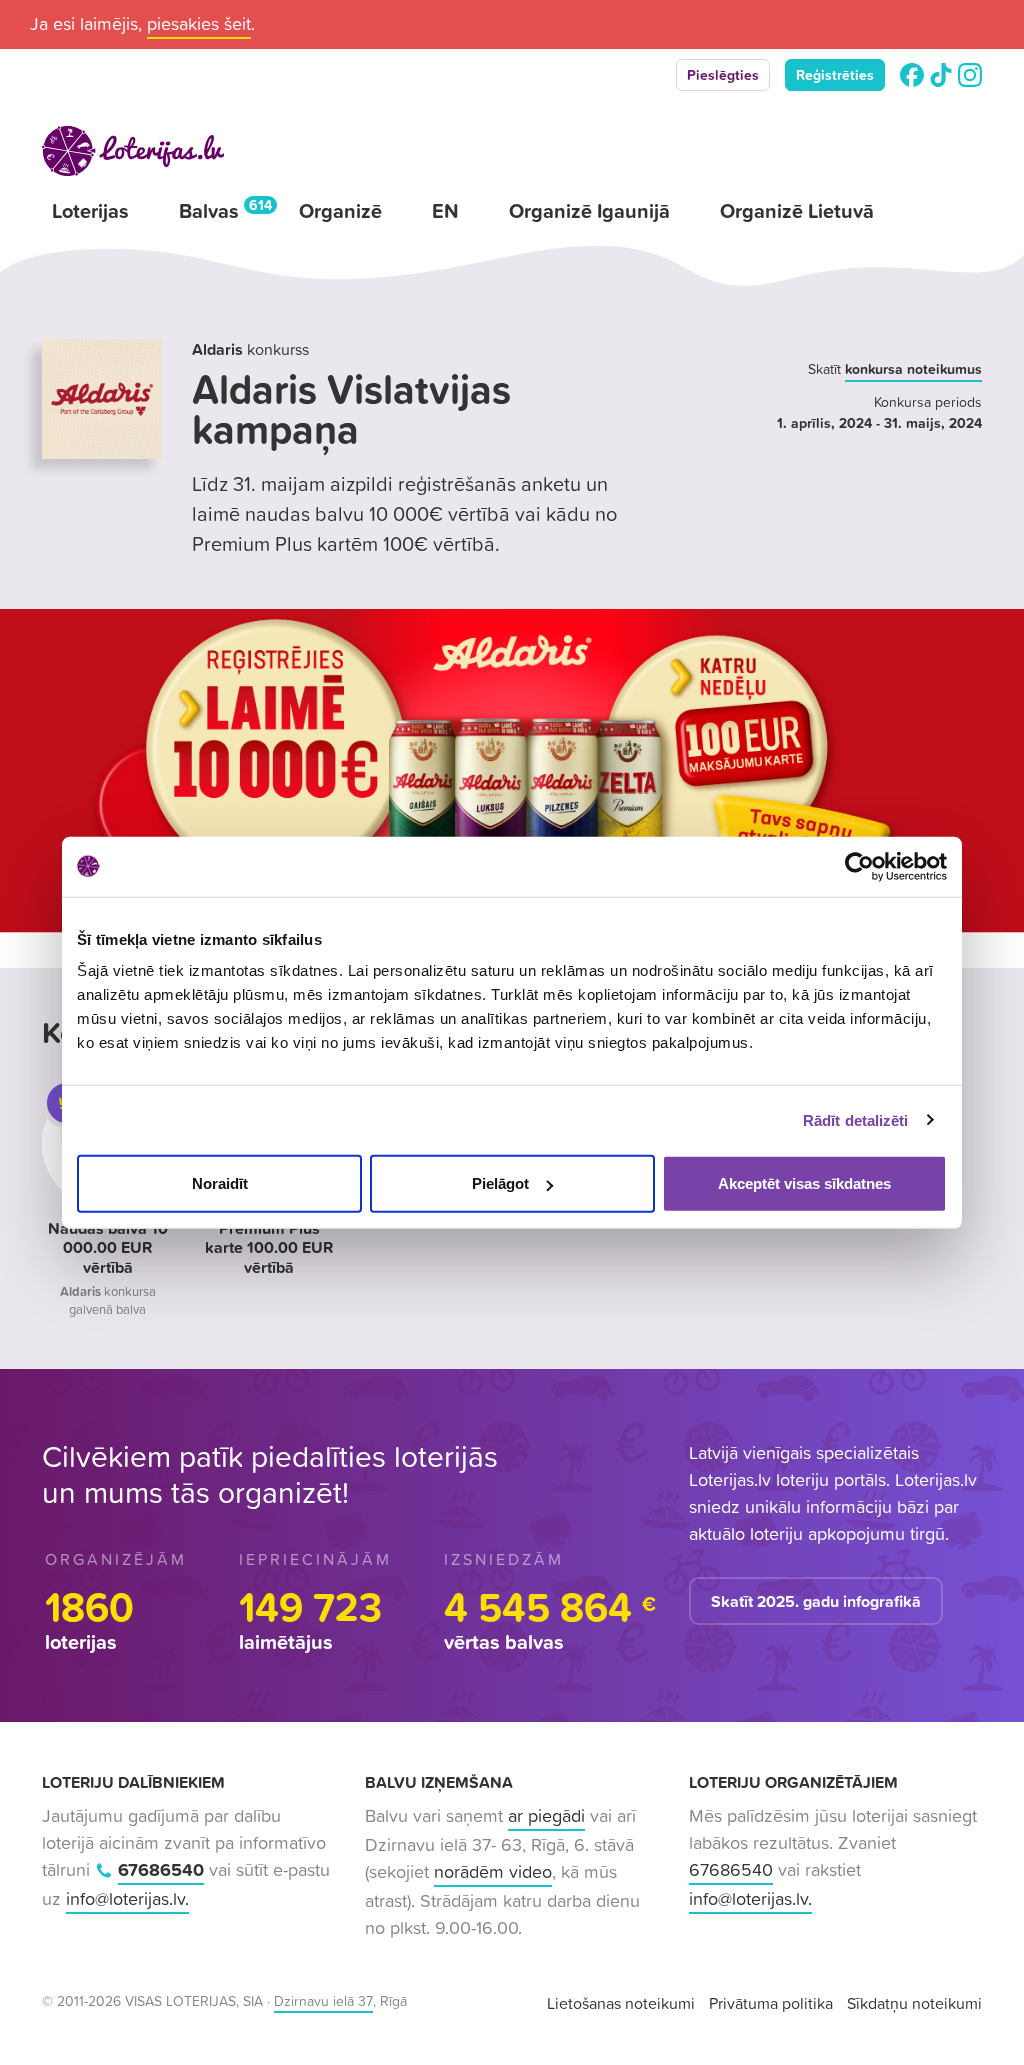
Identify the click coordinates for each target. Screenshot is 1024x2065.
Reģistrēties (835, 75)
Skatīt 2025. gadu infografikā (816, 1601)
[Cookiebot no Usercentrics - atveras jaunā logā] (859, 866)
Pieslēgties (723, 75)
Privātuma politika (771, 2003)
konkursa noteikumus (913, 369)
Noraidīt (220, 1183)
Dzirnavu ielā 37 (323, 2001)
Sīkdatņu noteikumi (914, 2003)
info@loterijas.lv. (127, 1898)
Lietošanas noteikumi (621, 2003)
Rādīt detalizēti (856, 1119)
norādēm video (493, 1871)
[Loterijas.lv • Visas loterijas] (133, 151)
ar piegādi (546, 1815)
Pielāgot (500, 1183)
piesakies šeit (199, 23)
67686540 (161, 1869)
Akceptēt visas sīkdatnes (804, 1183)
